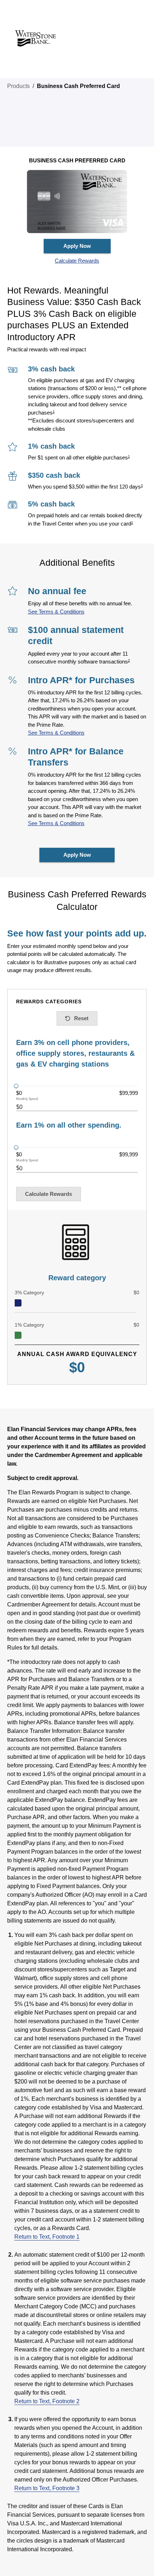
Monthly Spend (27, 1099)
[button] (77, 261)
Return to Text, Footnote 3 (47, 2488)
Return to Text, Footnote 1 (47, 2237)
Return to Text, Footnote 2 (47, 2401)
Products (18, 86)
